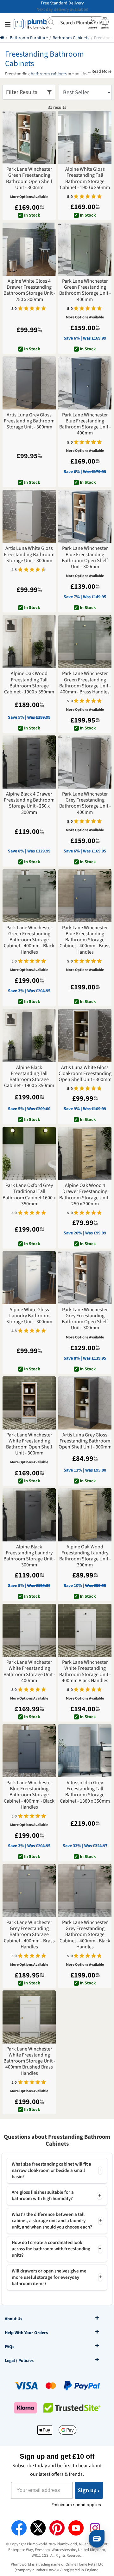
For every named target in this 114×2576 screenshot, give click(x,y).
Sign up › (89, 2490)
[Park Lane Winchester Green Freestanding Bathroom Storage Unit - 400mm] (85, 249)
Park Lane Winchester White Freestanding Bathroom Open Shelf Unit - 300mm (29, 1444)
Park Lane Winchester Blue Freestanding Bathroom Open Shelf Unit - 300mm (85, 558)
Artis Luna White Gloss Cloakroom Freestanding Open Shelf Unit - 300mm (85, 1074)
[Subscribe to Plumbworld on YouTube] (76, 2528)
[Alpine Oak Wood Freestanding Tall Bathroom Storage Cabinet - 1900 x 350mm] (29, 642)
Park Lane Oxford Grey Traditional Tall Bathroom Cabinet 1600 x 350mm (29, 1195)
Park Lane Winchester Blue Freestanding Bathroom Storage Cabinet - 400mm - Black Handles (29, 1795)
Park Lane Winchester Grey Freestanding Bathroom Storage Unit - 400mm (85, 803)
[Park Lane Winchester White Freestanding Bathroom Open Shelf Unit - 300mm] (29, 1403)
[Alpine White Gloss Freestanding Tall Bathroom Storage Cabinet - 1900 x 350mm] (85, 137)
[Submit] (53, 22)
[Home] (2, 38)
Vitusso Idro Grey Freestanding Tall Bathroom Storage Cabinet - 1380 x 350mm (85, 1792)
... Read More (100, 72)
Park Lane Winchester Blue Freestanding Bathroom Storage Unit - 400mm (85, 424)
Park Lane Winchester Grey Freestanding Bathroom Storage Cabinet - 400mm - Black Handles (85, 1935)
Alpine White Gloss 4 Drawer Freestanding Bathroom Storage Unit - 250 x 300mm (29, 290)
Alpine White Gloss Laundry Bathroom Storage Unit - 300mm (29, 1316)
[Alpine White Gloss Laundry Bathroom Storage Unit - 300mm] (29, 1278)
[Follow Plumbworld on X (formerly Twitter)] (38, 2528)
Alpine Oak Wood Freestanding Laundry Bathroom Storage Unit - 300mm (85, 1556)
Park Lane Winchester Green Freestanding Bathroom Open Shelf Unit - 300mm (29, 178)
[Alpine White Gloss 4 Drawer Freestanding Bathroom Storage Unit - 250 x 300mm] (29, 249)
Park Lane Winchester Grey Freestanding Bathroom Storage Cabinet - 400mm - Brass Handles (29, 1935)
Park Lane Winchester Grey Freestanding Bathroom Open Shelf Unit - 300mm (85, 1319)
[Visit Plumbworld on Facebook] (19, 2528)
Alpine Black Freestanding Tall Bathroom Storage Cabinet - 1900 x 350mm (29, 1077)
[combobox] (76, 23)
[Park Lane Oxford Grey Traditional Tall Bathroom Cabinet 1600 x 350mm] (29, 1153)
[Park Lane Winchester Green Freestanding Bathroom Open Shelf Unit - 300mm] (29, 137)
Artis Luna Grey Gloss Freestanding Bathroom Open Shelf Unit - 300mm (85, 1441)
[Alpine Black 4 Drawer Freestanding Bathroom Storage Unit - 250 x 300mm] (29, 762)
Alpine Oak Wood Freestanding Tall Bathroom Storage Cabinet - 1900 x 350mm (29, 683)
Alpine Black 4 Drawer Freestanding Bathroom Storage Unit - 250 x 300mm (29, 803)
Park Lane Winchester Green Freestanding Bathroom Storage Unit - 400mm (85, 290)
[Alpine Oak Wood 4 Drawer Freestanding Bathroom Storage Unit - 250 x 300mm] (85, 1153)
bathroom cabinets (49, 74)
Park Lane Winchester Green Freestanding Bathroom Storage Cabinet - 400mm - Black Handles (29, 940)
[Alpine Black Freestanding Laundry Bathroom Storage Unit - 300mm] (29, 1515)
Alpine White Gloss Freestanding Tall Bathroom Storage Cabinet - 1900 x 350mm (85, 178)
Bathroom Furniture (29, 38)
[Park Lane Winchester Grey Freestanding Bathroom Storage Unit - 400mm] (85, 762)
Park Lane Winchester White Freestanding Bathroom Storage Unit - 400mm (29, 1672)
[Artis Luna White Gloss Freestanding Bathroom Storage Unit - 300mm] (29, 516)
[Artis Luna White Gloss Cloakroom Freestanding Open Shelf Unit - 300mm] (85, 1036)
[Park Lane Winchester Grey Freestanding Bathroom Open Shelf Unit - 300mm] (85, 1278)
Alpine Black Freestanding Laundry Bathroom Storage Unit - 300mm (29, 1556)
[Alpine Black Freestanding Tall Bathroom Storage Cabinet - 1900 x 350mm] (29, 1036)
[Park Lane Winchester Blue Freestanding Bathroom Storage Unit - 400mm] (85, 383)
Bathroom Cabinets (71, 38)
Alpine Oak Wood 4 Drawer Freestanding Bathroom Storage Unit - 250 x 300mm (85, 1195)
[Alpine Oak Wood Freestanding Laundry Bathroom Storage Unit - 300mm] (85, 1515)
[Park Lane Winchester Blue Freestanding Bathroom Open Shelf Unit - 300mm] (85, 516)
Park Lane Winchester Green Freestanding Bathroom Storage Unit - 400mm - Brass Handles (85, 683)
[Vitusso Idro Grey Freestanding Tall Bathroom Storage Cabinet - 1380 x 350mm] (85, 1751)
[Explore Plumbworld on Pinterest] (57, 2528)
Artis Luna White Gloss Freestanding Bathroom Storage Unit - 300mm (29, 555)
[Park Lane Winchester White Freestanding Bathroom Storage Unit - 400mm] (29, 1630)
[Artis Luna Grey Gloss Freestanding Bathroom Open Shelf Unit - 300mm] (85, 1403)
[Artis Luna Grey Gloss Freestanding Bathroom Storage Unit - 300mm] (29, 383)
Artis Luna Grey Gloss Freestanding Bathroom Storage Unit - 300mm (29, 421)
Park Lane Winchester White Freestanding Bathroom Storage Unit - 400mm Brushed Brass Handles (29, 2061)
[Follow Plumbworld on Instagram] (95, 2528)
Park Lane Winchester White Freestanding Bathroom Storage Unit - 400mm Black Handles (85, 1672)
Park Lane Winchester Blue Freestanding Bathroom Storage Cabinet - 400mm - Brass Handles (85, 940)
